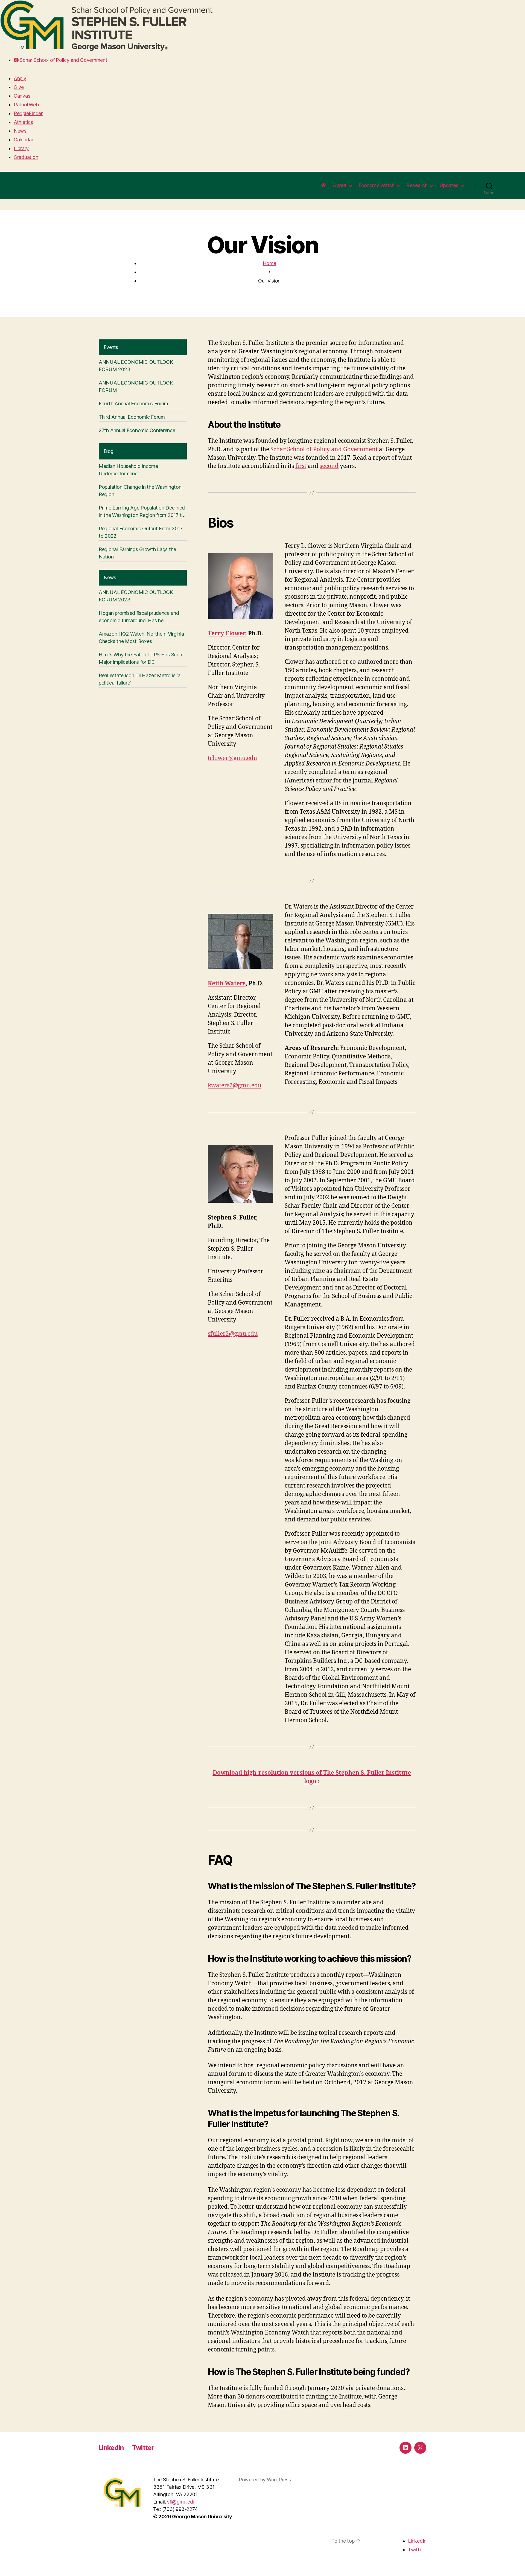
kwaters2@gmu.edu (235, 1086)
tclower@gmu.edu (232, 758)
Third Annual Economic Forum (132, 417)
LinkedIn (111, 2448)
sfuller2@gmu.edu (233, 1334)
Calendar (24, 140)
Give (19, 87)
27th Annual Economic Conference (137, 430)
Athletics (23, 122)
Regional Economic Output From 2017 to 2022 (141, 532)
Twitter (143, 2448)
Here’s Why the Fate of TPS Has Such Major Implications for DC (140, 658)
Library (21, 148)
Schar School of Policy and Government (63, 60)
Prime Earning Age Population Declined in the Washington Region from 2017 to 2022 (142, 512)
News (20, 131)
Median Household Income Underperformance (128, 470)
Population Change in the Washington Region (140, 491)
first (301, 466)
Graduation (26, 157)
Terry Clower (226, 634)
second (329, 466)
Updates (449, 185)
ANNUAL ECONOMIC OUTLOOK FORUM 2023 (136, 366)
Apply (20, 78)
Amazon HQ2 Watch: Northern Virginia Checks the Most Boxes (141, 638)
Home (269, 263)
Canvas (22, 96)
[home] (323, 185)
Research (417, 185)
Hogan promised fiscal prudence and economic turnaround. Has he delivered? (139, 617)
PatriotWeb (26, 105)
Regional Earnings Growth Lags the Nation (137, 553)
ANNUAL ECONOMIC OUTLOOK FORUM (136, 386)
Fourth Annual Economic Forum (133, 404)
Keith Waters (227, 984)
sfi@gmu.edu (181, 2502)
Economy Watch (377, 185)
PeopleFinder (28, 113)
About (340, 185)
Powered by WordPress (265, 2480)
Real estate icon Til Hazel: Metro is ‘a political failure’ (139, 679)
